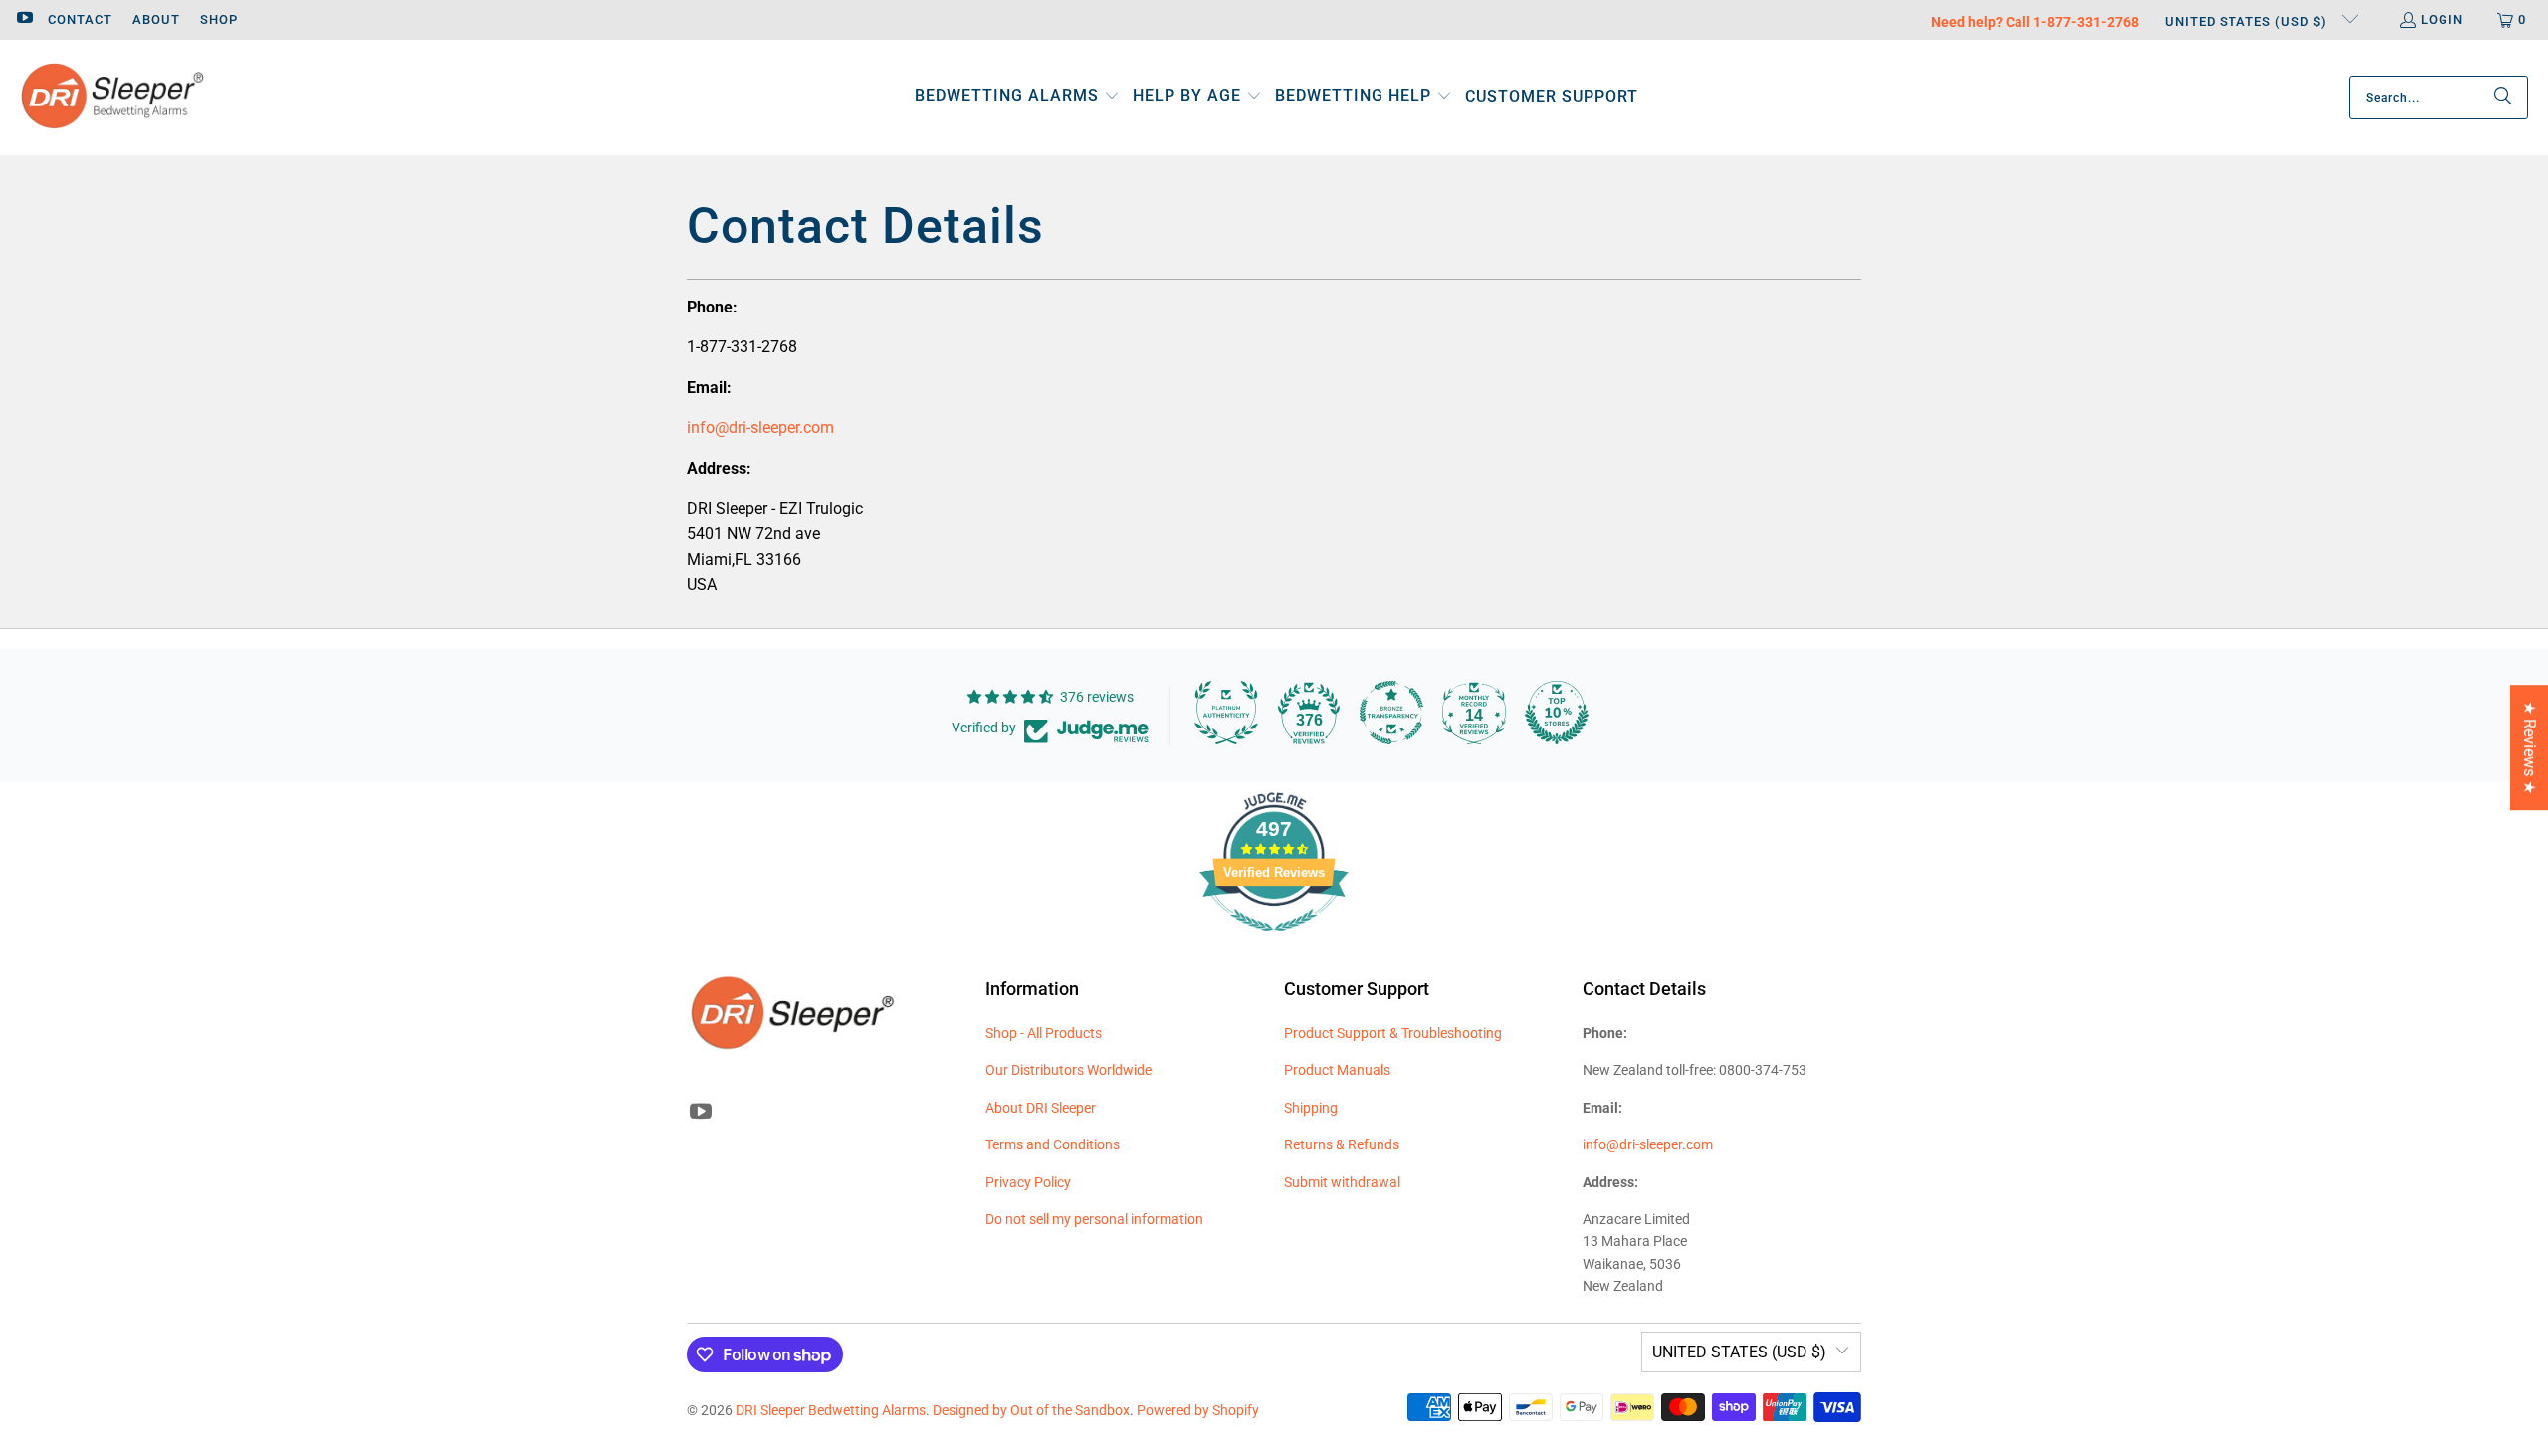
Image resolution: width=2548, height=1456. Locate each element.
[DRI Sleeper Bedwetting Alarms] (112, 98)
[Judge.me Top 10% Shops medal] (1557, 713)
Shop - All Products (1044, 1033)
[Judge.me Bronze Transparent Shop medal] (1391, 713)
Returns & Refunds (1342, 1144)
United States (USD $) (2248, 21)
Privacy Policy (1028, 1182)
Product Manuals (1337, 1070)
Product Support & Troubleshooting (1393, 1033)
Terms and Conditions (1053, 1144)
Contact (80, 19)
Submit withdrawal (1342, 1182)
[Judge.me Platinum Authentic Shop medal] (1226, 713)
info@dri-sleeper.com (760, 427)
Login (2442, 19)
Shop (219, 19)
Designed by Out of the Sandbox (1031, 1410)
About (156, 19)
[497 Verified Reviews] (1274, 941)
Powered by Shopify (1198, 1410)
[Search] (2503, 98)
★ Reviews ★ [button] (2530, 747)
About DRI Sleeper (1041, 1108)
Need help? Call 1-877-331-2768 (2035, 22)
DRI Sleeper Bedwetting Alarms (831, 1410)
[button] (1017, 97)
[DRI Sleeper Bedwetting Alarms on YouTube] (24, 19)
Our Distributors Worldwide (1068, 1070)
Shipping (1311, 1108)
